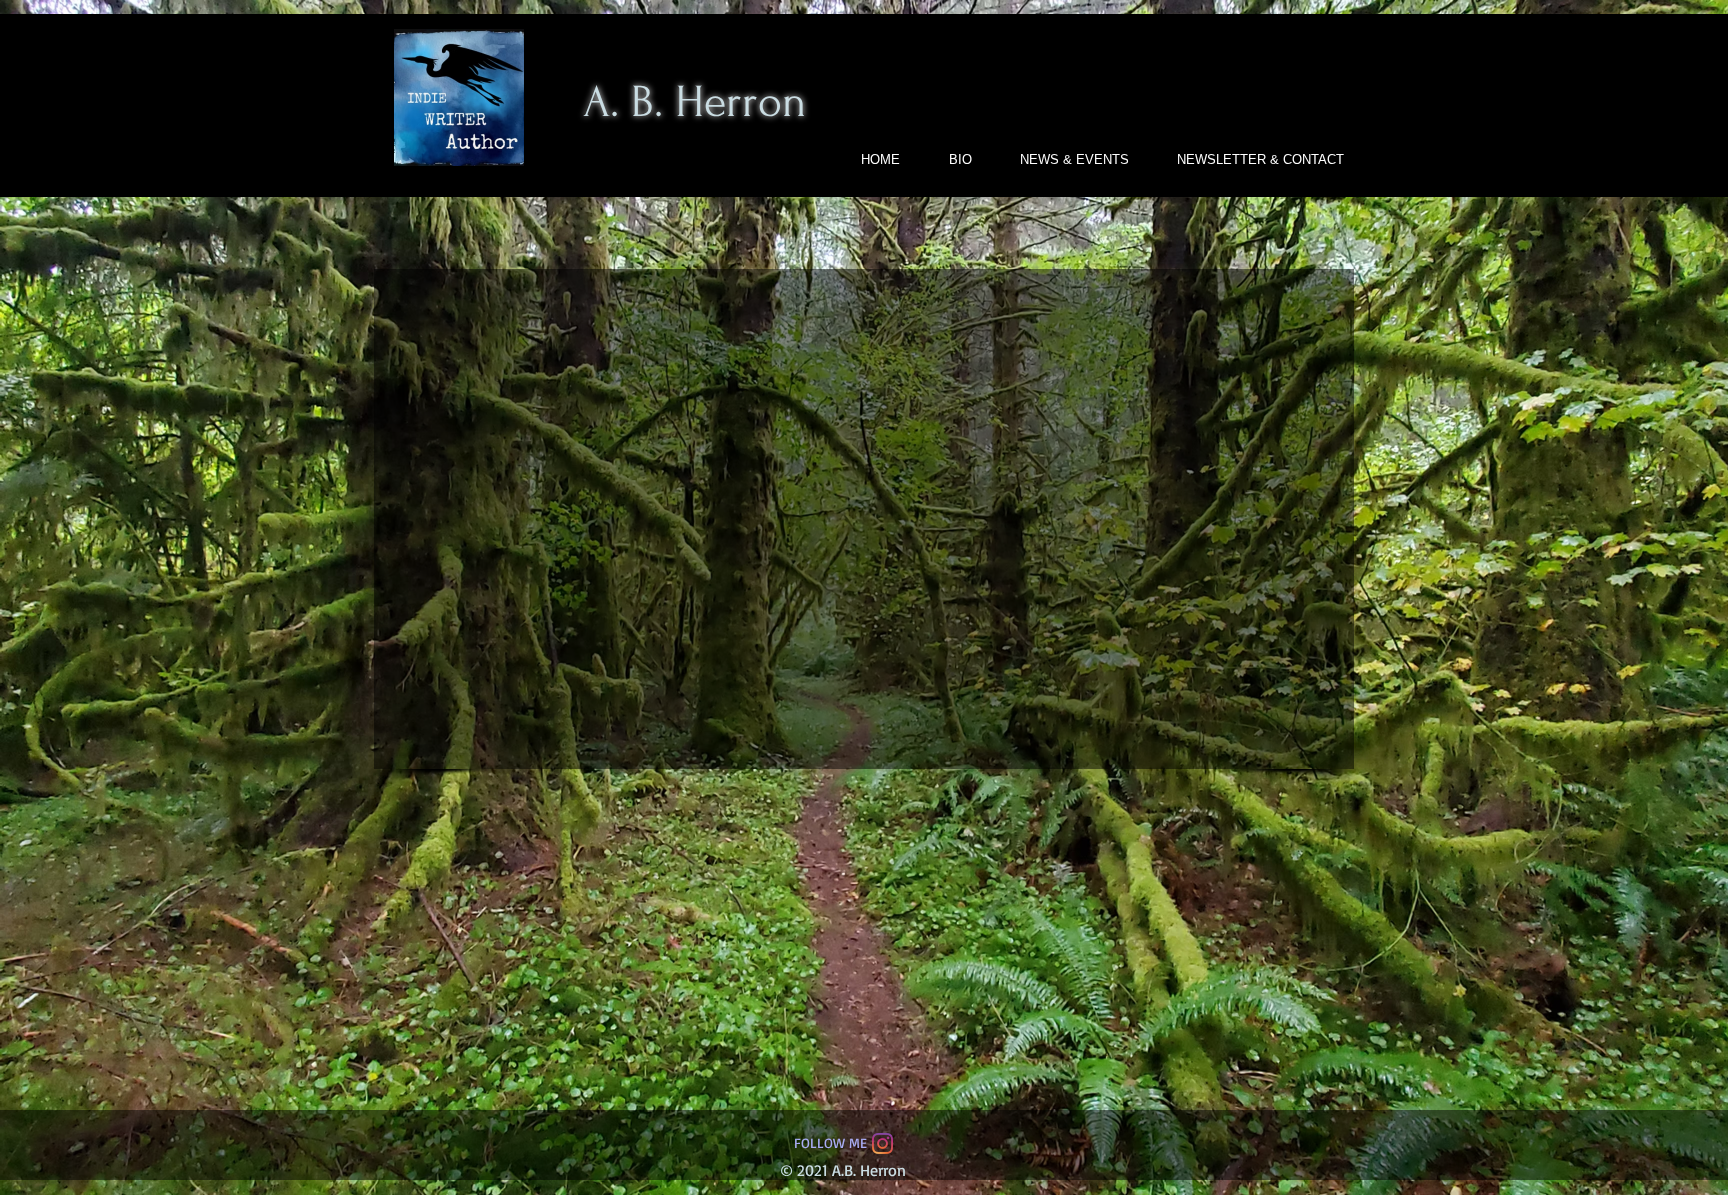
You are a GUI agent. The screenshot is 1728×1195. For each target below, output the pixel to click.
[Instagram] (882, 1143)
